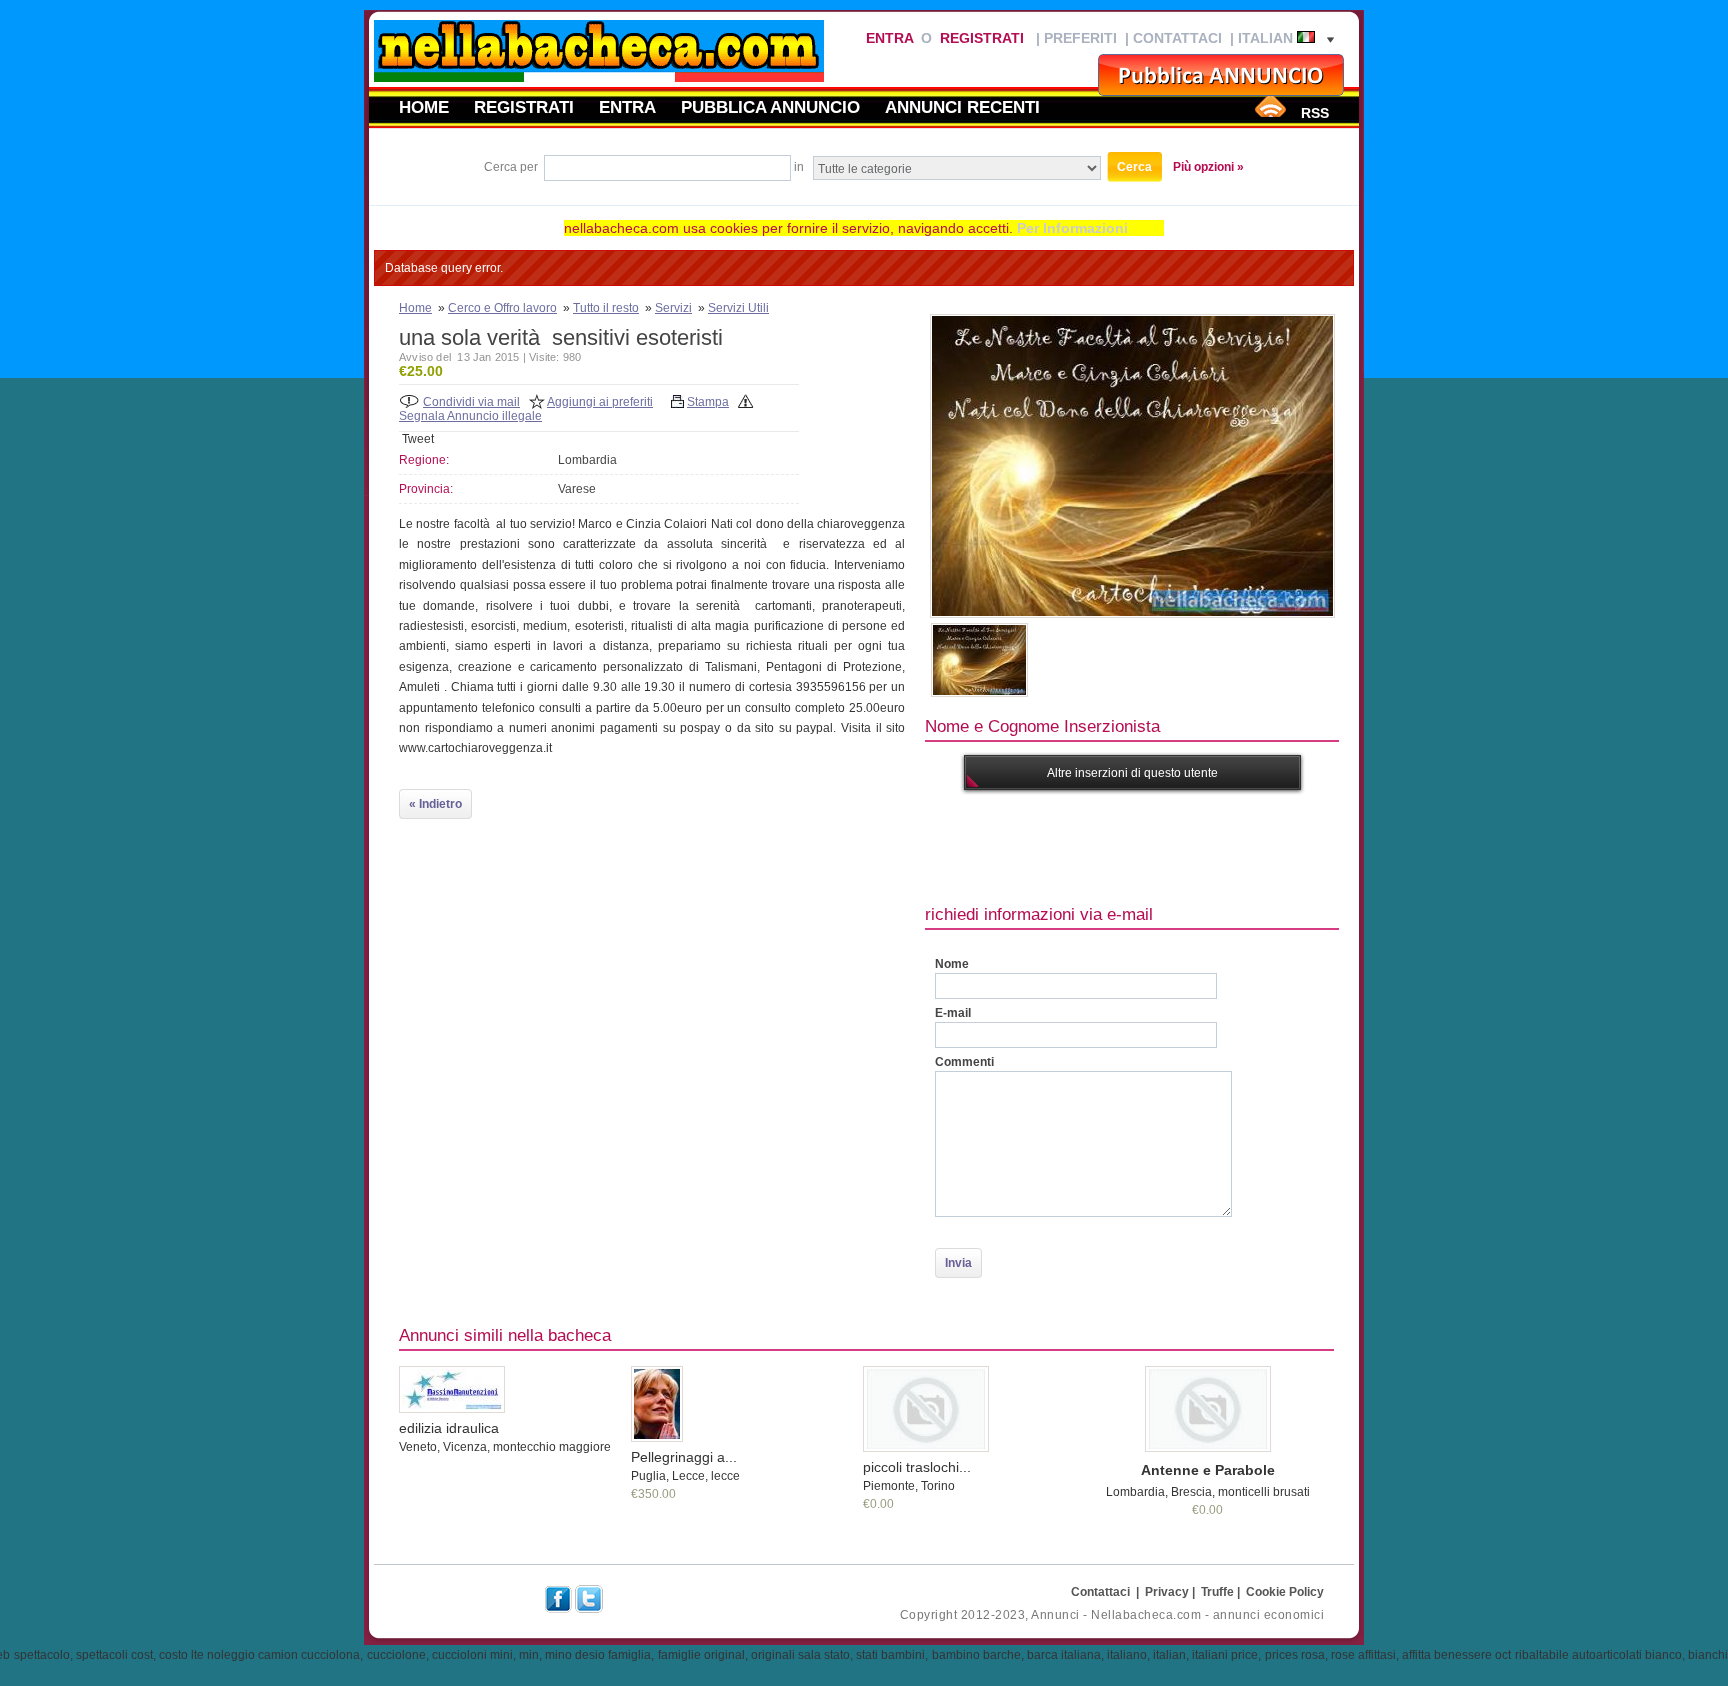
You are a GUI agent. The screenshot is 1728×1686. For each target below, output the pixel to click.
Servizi (673, 308)
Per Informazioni (1072, 228)
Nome (952, 964)
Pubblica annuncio (770, 107)
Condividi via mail (471, 402)
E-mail (953, 1013)
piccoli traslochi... (917, 1467)
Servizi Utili (738, 308)
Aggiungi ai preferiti (600, 402)
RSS (1315, 113)
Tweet (418, 439)
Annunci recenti (962, 107)
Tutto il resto (606, 308)
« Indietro (435, 804)
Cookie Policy (1285, 1592)
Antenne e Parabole (1208, 1470)
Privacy (1167, 1592)
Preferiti (1080, 38)
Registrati (982, 38)
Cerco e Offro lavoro (502, 308)
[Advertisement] (1289, 845)
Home (424, 107)
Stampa (708, 402)
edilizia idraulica (449, 1428)
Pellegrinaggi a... (684, 1457)
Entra (889, 38)
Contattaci (1177, 38)
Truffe (1217, 1592)
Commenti (964, 1062)
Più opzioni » (1208, 167)
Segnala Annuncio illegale (470, 416)
